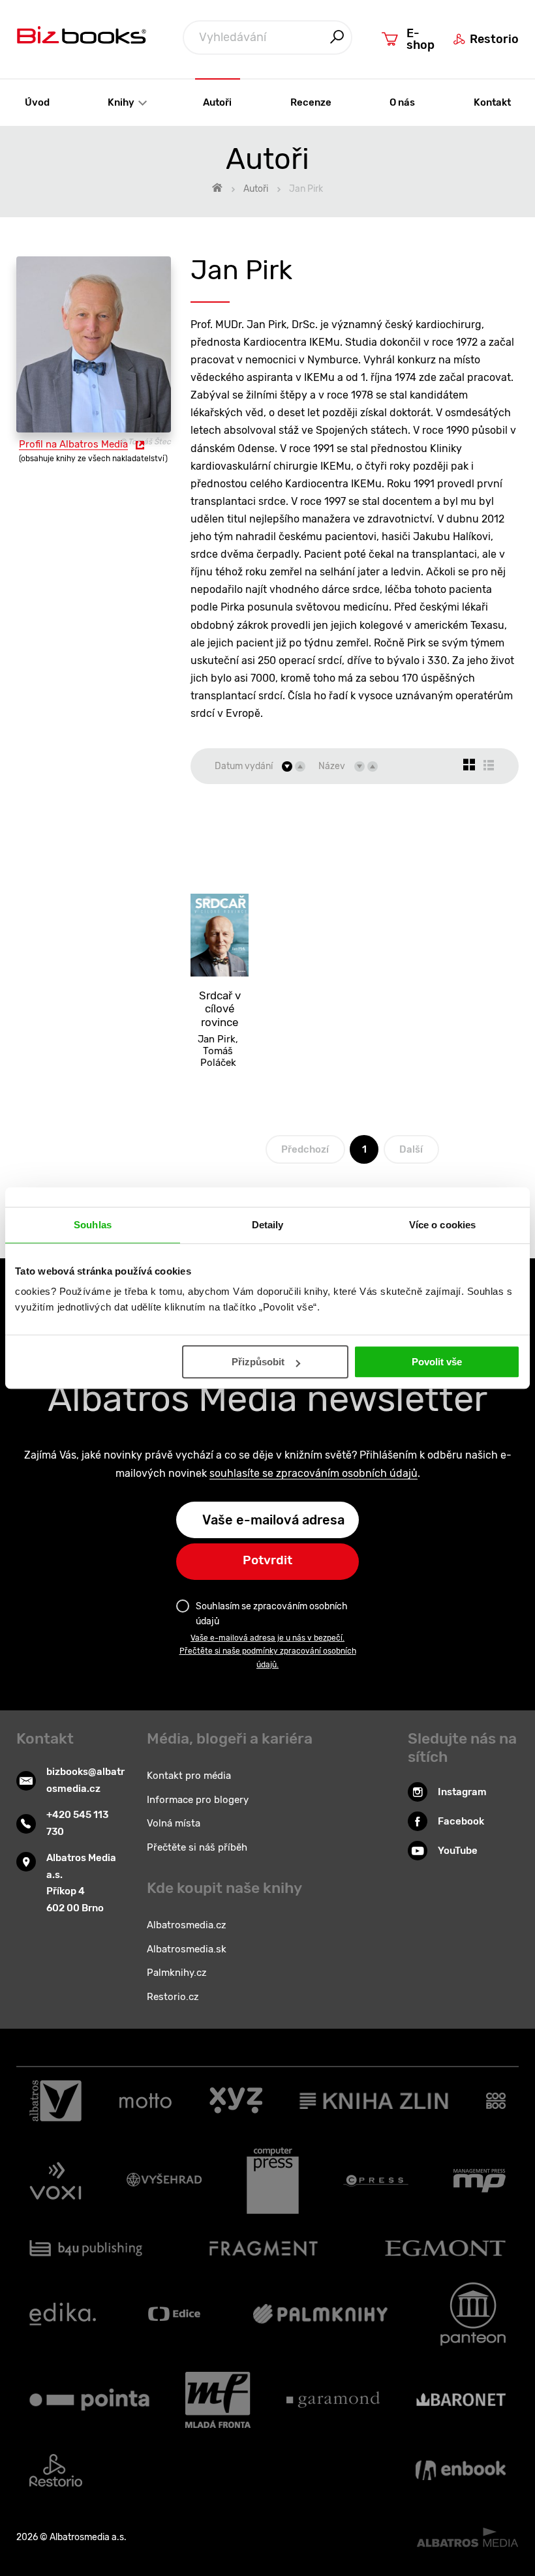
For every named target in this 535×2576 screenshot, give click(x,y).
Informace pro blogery (198, 1800)
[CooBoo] (496, 2101)
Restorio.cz (173, 1997)
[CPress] (376, 2181)
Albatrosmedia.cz (187, 1925)
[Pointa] (89, 2400)
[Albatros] (55, 2101)
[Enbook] (461, 2470)
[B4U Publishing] (86, 2248)
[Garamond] (333, 2400)
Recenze (311, 102)
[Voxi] (55, 2181)
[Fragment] (264, 2248)
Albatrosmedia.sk (187, 1949)
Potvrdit (267, 1560)
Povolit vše (437, 1362)
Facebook (461, 1821)
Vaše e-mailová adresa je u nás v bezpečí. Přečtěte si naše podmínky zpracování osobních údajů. (268, 1651)
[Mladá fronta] (218, 2400)
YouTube (458, 1851)
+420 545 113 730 (77, 1823)
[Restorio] (56, 2470)
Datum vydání (244, 766)
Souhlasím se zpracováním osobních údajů (272, 1614)
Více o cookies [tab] (442, 1225)
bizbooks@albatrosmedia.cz (85, 1780)
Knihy (122, 102)
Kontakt (492, 102)
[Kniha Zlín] (374, 2101)
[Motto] (145, 2101)
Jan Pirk (217, 1039)
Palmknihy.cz (177, 1973)
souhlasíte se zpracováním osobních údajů (313, 1473)
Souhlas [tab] (93, 1225)
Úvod (37, 102)
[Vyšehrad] (164, 2181)
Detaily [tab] (268, 1225)
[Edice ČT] (174, 2314)
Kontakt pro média (189, 1776)
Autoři (217, 102)
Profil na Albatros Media (73, 444)
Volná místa (174, 1823)
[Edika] (63, 2314)
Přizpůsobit (258, 1362)
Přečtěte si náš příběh (197, 1847)
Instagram (462, 1792)
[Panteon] (473, 2314)
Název (332, 766)
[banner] (82, 38)
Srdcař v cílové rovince (220, 1009)
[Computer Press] (273, 2181)
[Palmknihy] (320, 2314)
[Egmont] (445, 2248)
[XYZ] (236, 2101)
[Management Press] (480, 2181)
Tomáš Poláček (218, 1057)
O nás (402, 102)
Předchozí (305, 1149)
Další (411, 1149)
